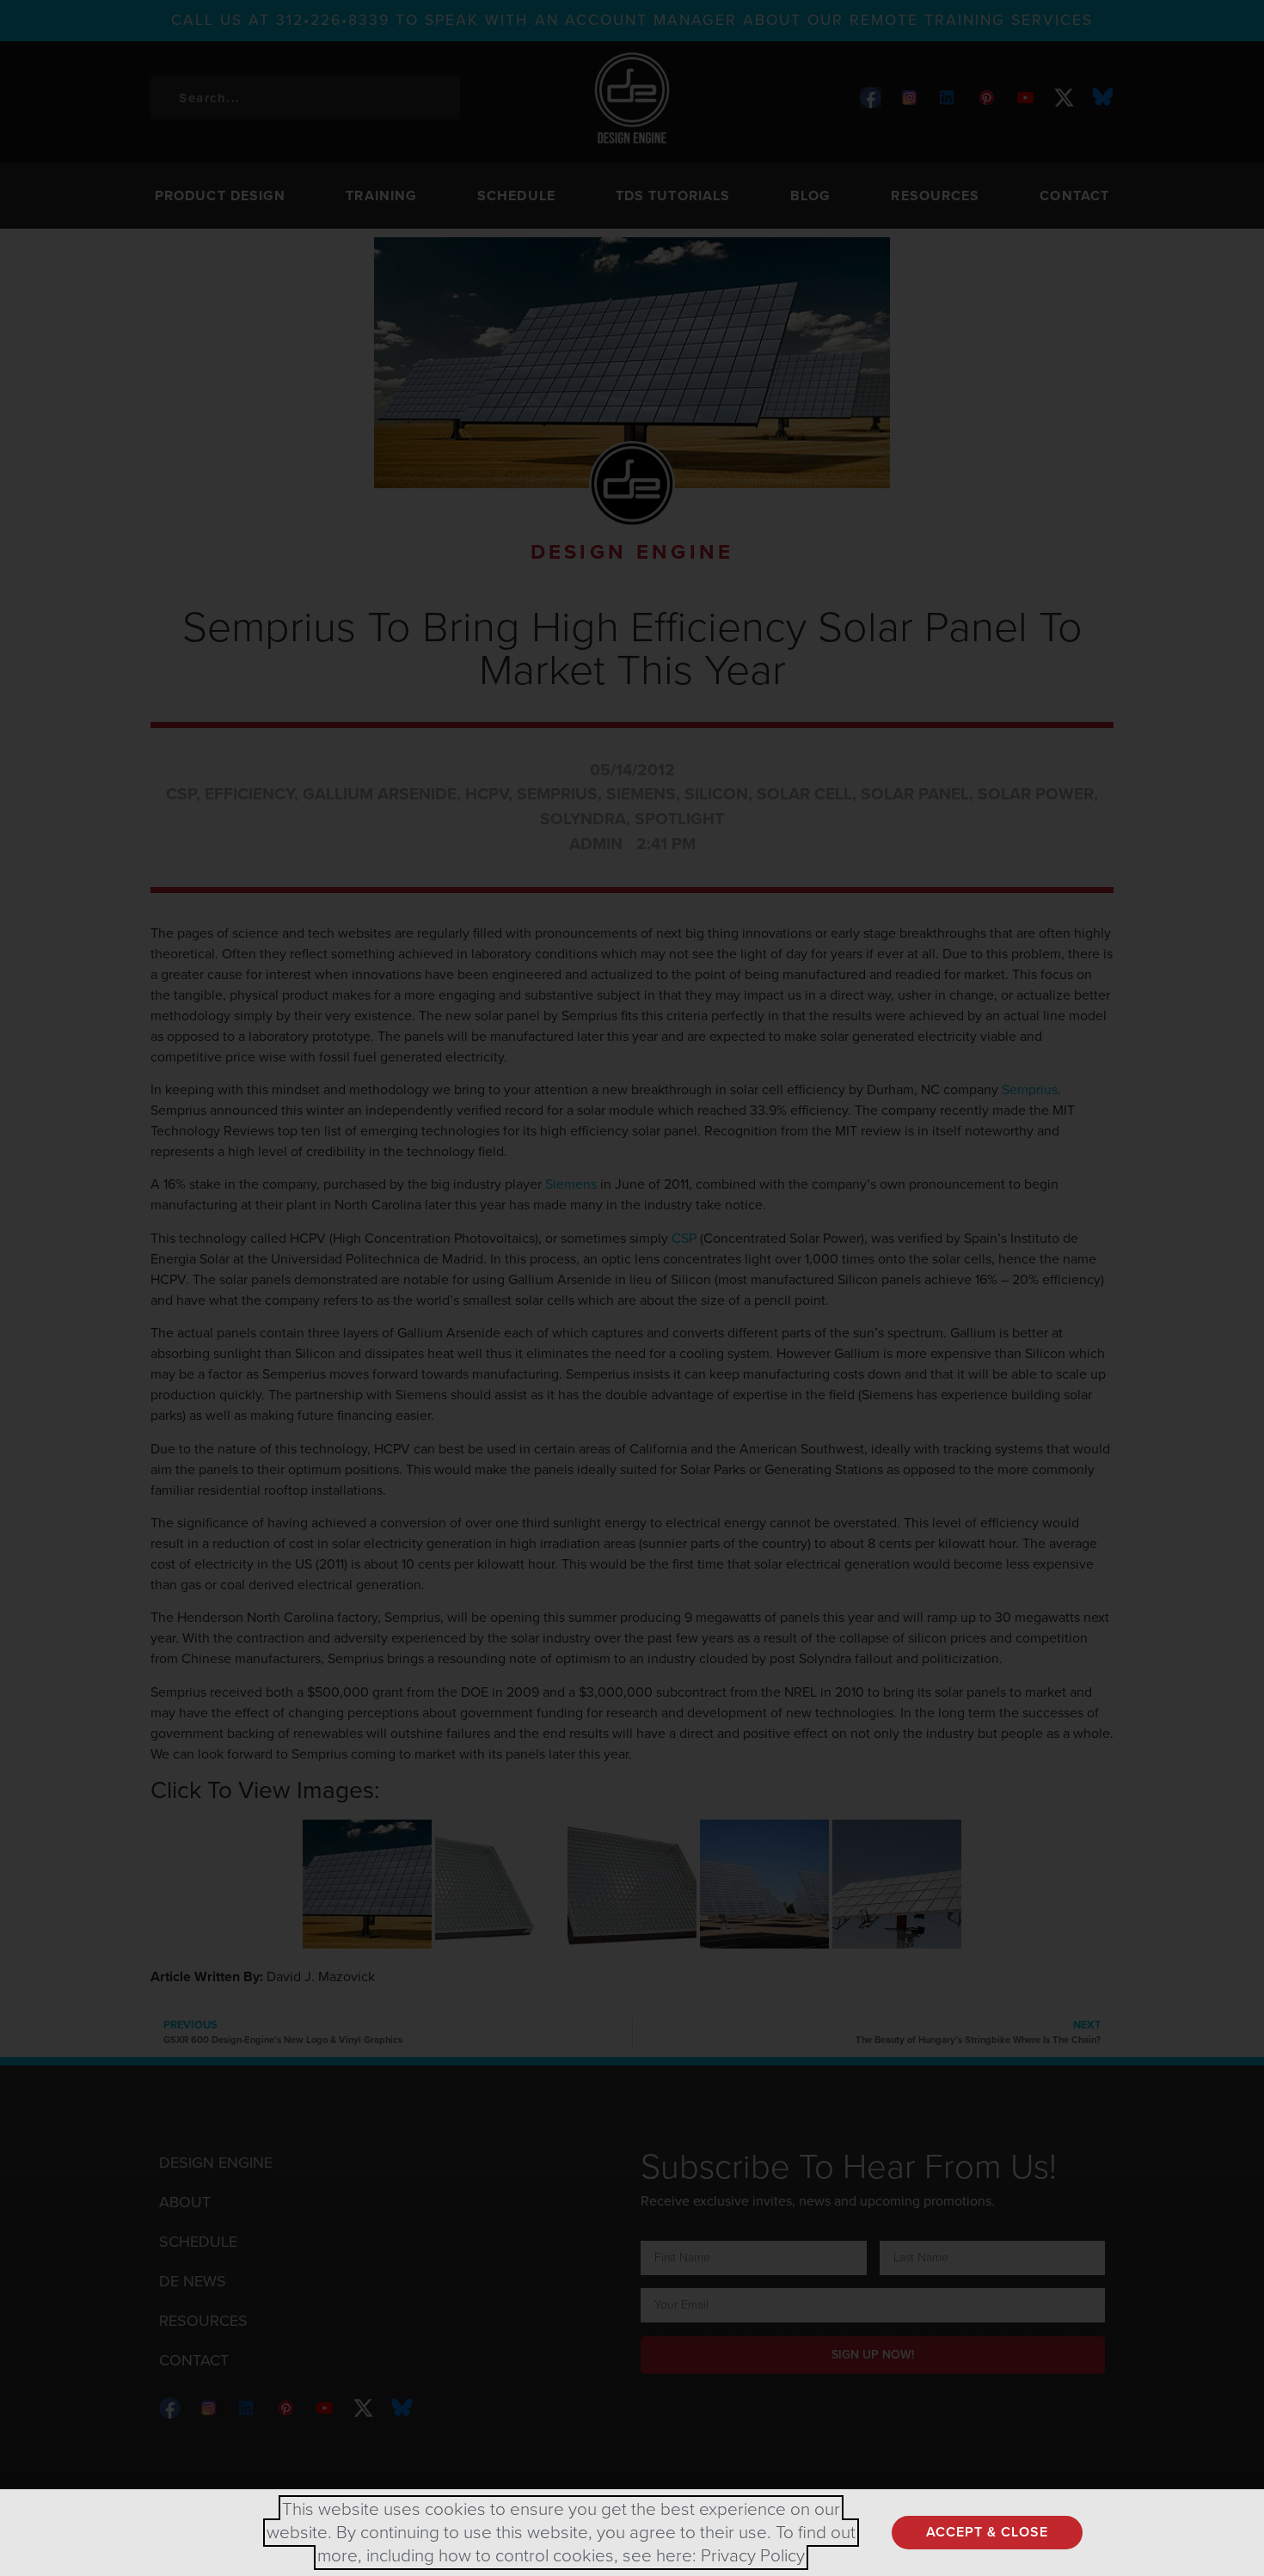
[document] (632, 1288)
